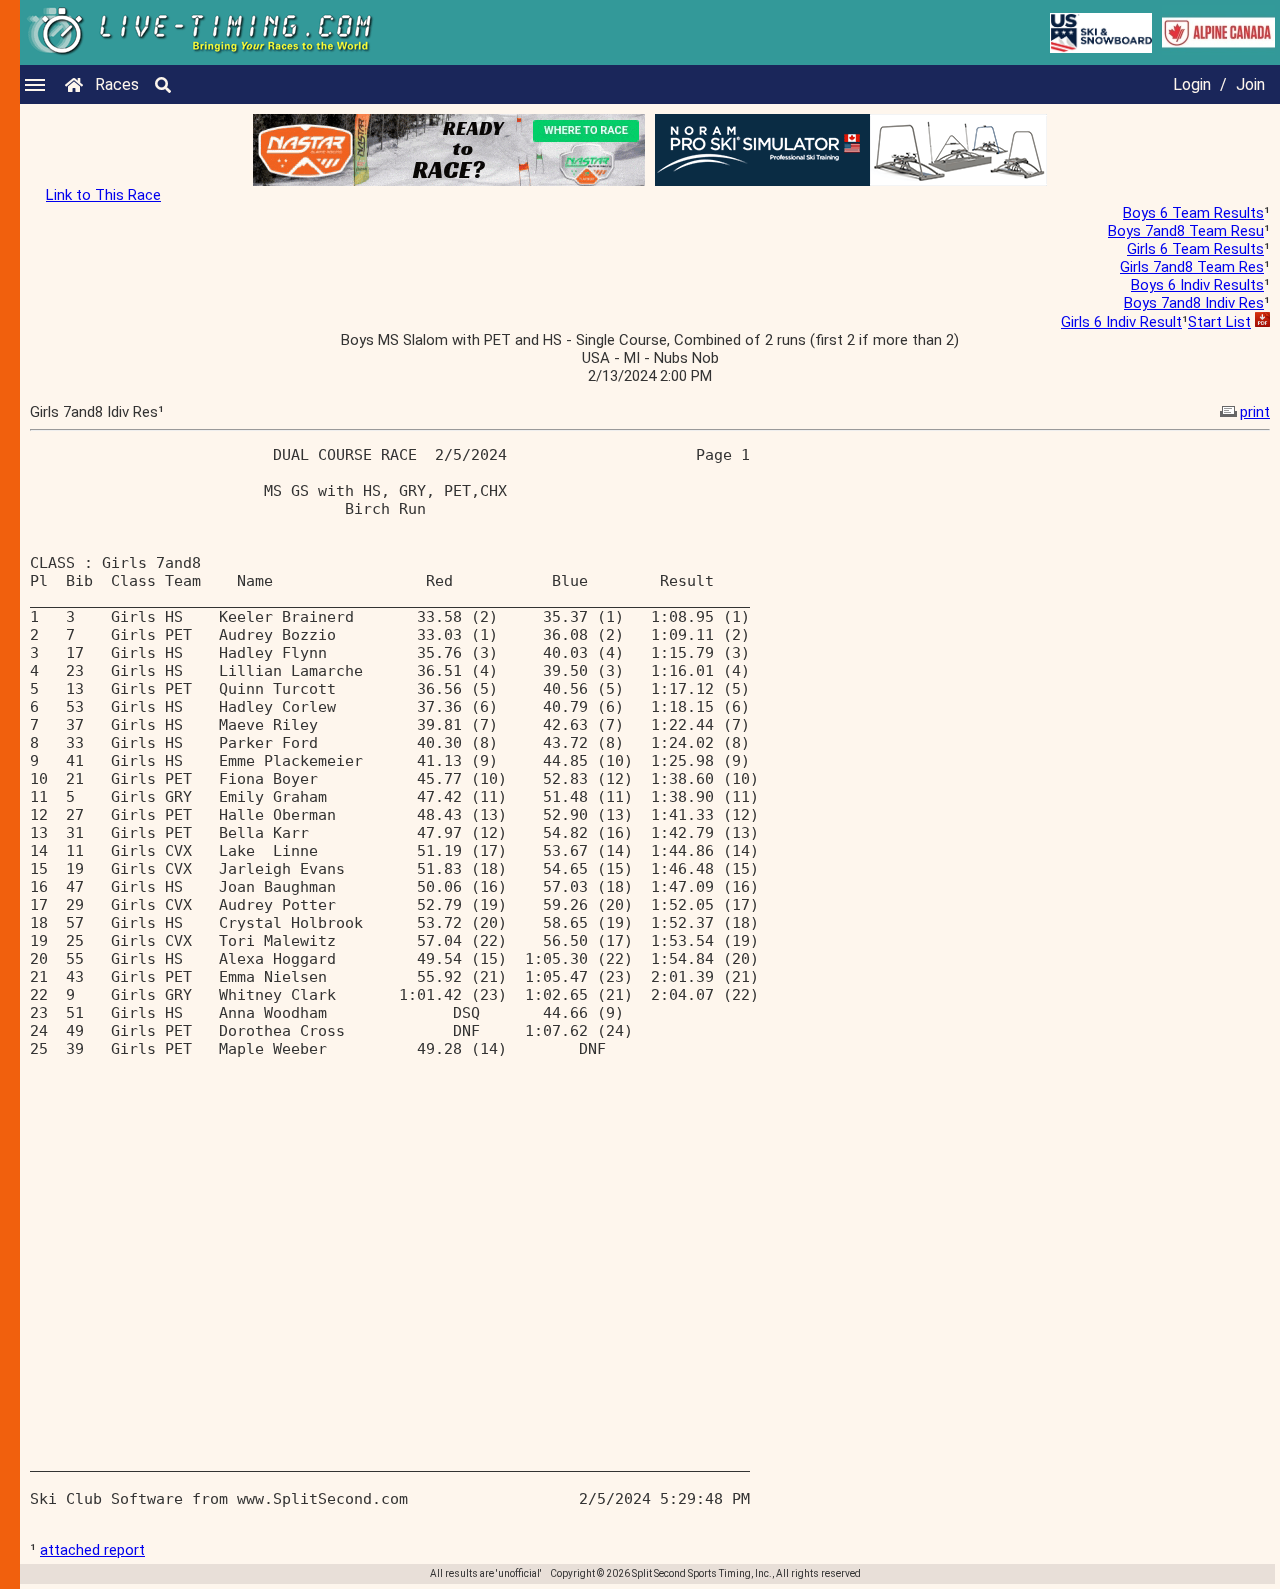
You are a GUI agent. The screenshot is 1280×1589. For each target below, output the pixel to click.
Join (1250, 84)
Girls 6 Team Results (1195, 249)
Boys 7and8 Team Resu (1186, 231)
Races (117, 84)
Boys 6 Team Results (1193, 213)
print (1255, 412)
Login (1192, 84)
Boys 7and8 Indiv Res (1194, 303)
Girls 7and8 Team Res (1192, 267)
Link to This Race (103, 195)
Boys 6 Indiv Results (1197, 285)
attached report (92, 1550)
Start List (1219, 322)
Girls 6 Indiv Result (1121, 322)
